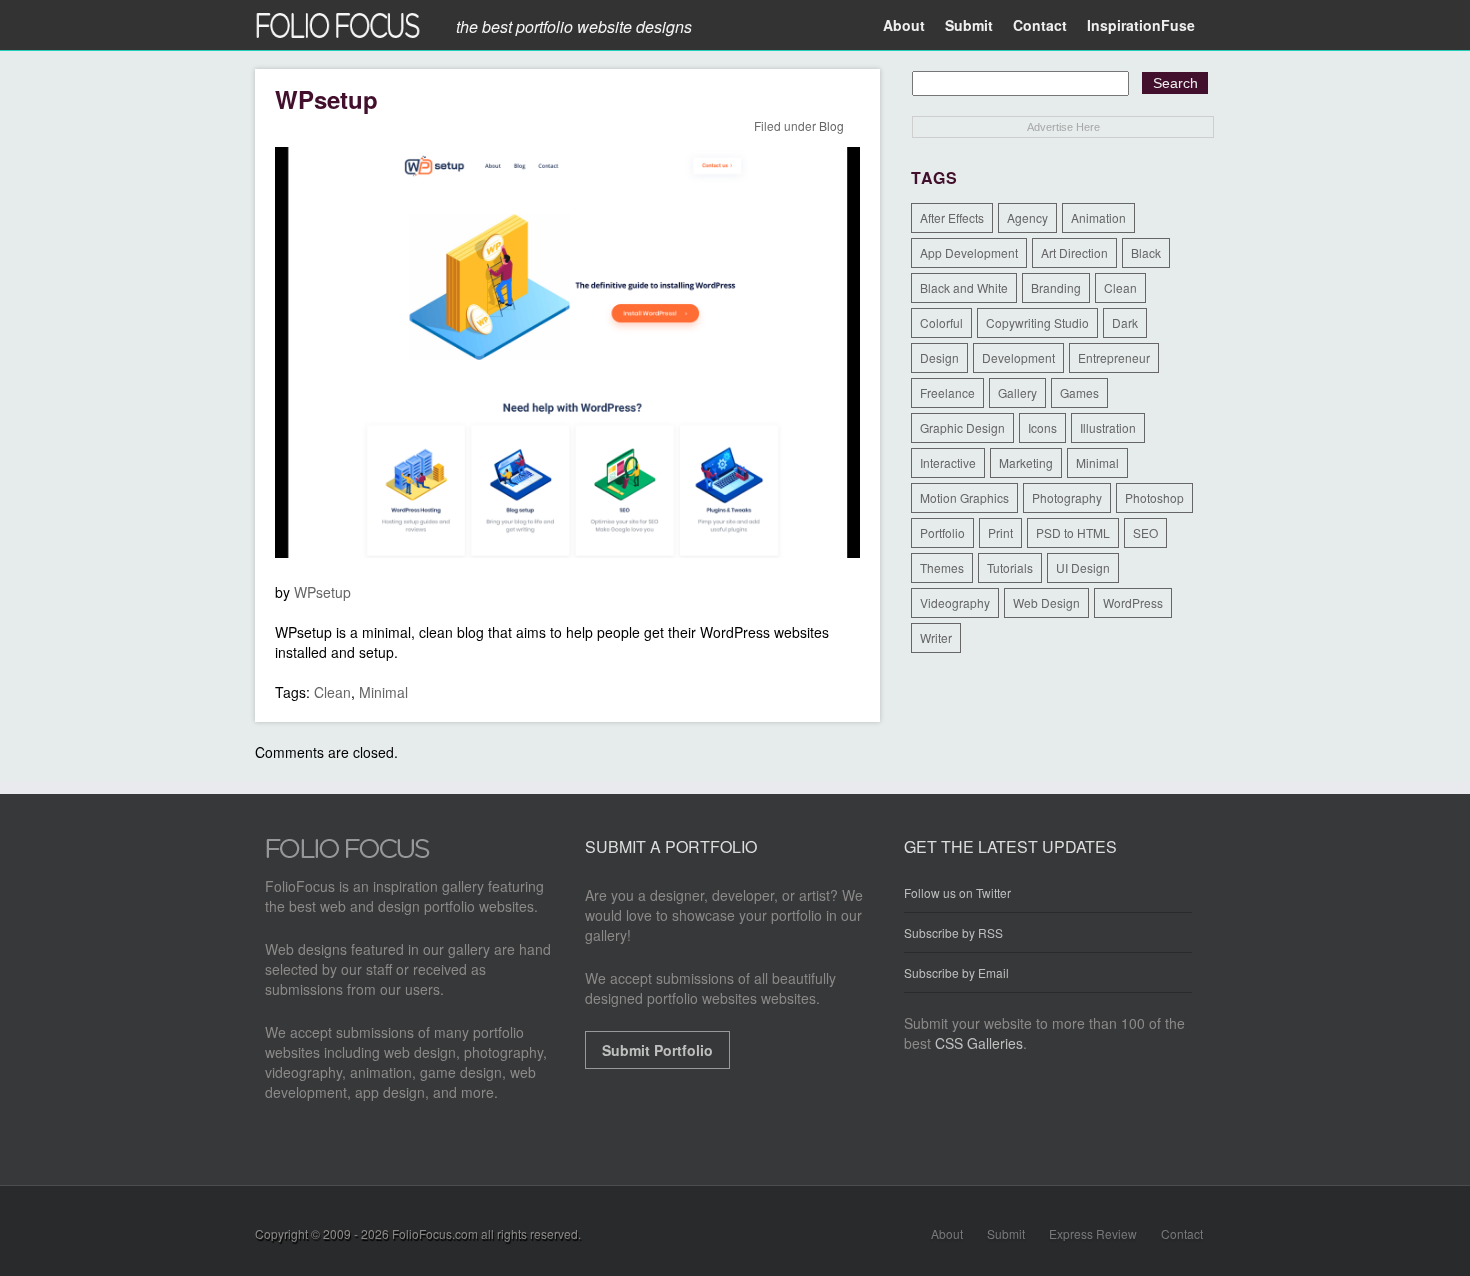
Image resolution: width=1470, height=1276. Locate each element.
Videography (955, 602)
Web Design (1046, 602)
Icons (1042, 427)
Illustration (1108, 427)
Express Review (1093, 1233)
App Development (969, 252)
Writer (936, 637)
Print (1000, 532)
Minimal (383, 692)
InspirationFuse (1141, 25)
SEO (1145, 532)
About (904, 25)
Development (1018, 357)
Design (939, 357)
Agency (1027, 217)
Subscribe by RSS (953, 932)
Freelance (947, 392)
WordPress (1133, 602)
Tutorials (1010, 567)
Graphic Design (962, 427)
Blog (831, 125)
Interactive (948, 462)
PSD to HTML (1073, 532)
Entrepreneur (1114, 357)
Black (1146, 252)
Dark (1125, 322)
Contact (1040, 25)
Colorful (941, 322)
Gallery (1017, 392)
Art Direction (1074, 252)
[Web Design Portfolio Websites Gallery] (348, 854)
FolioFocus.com (435, 1233)
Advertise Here (1063, 127)
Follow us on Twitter (957, 893)
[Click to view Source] (567, 552)
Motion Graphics (964, 497)
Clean (332, 692)
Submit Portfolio (657, 1050)
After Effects (952, 217)
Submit (969, 25)
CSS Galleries (979, 1043)
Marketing (1026, 462)
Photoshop (1154, 497)
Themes (942, 567)
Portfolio (942, 532)
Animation (1098, 217)
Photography (1067, 497)
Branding (1056, 287)
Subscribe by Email (956, 972)
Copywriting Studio (1037, 322)
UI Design (1083, 567)
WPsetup (322, 592)
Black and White (964, 287)
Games (1079, 392)
